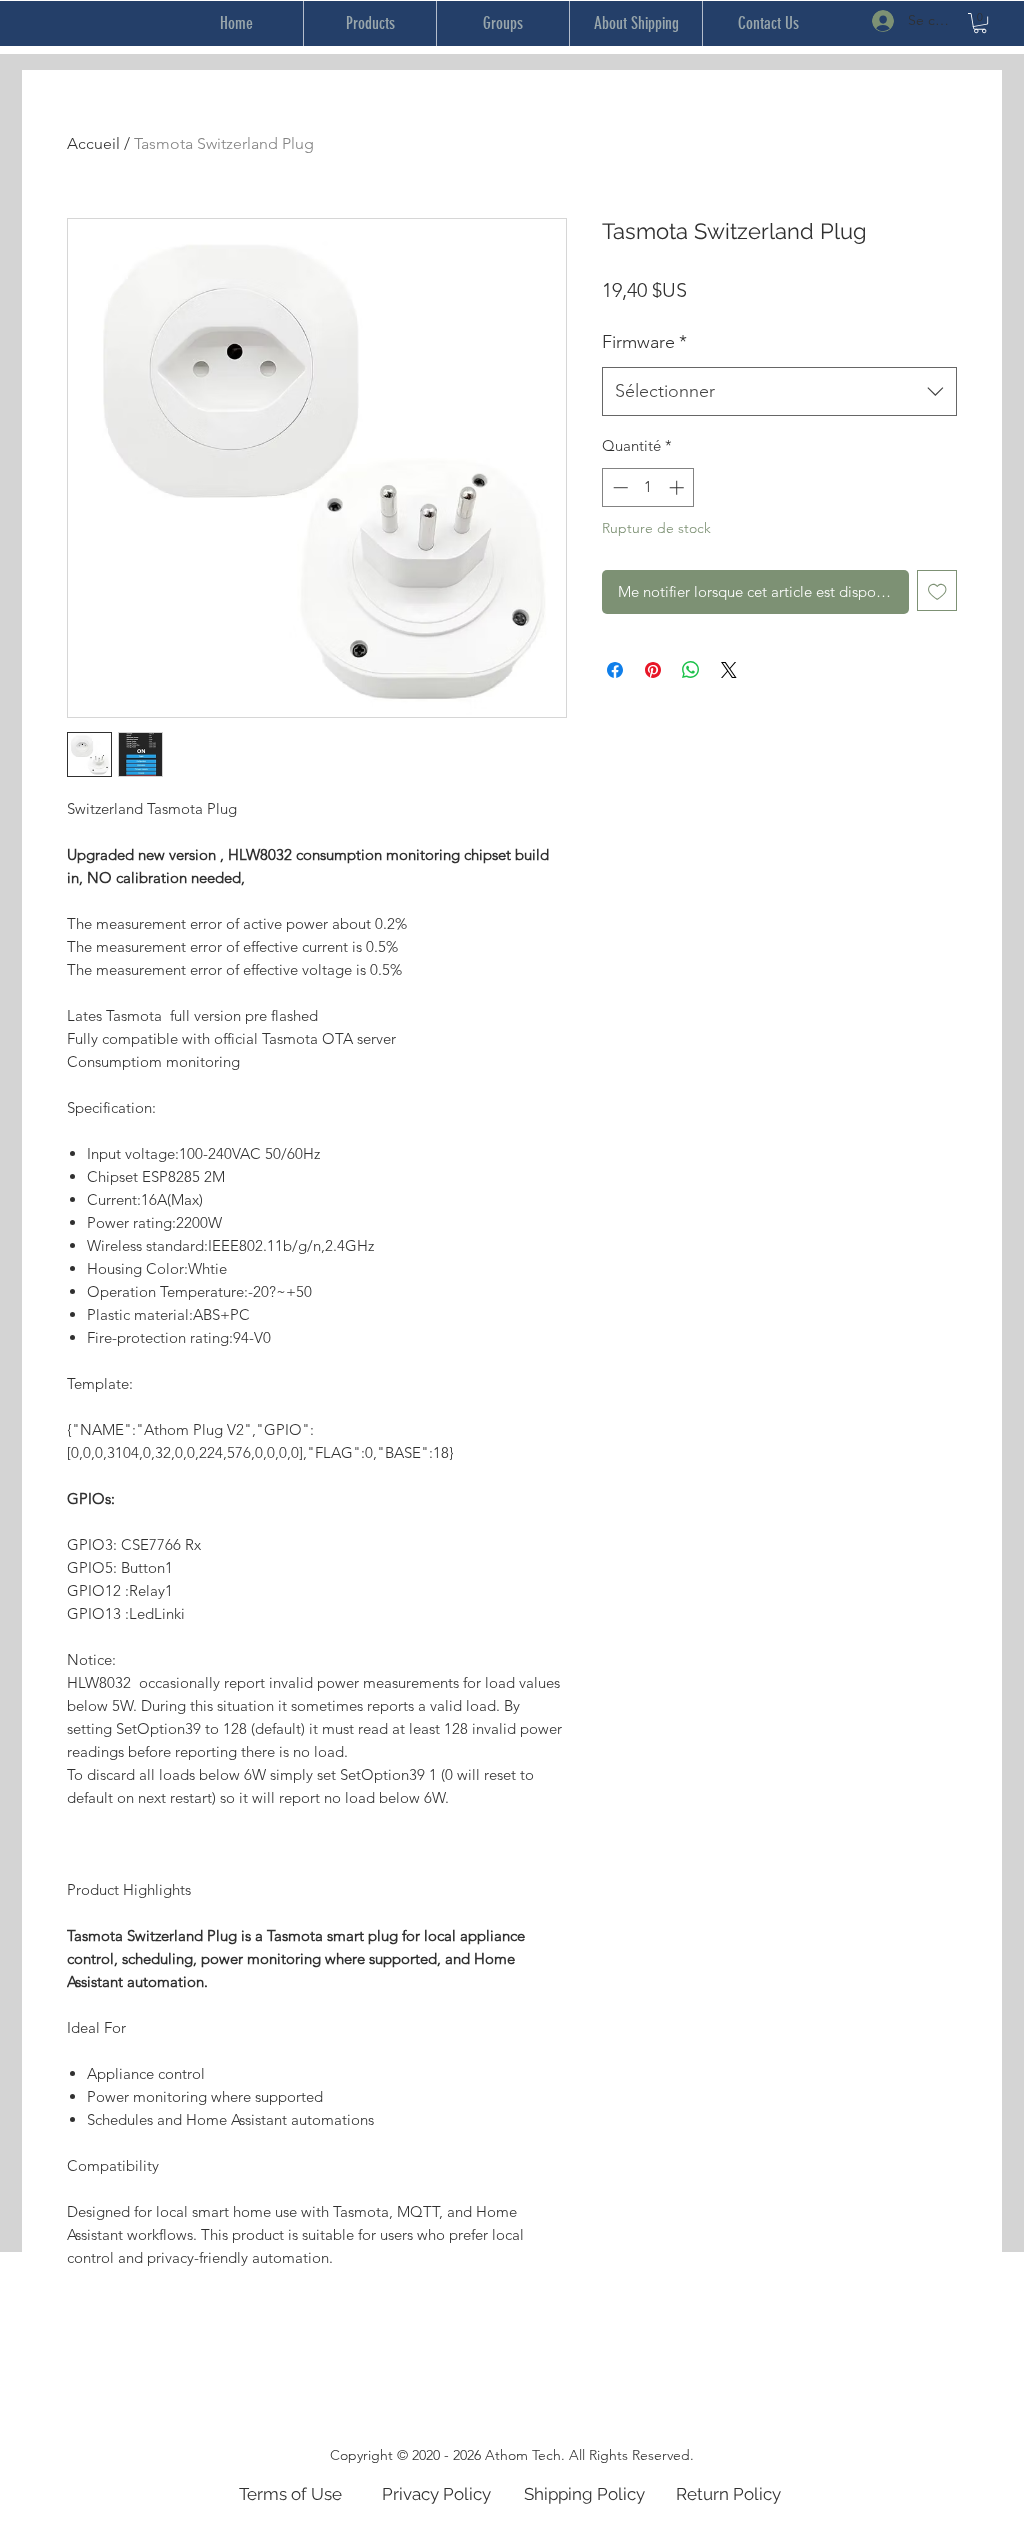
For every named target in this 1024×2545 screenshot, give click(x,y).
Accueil (93, 143)
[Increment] (678, 487)
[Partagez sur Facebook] (615, 670)
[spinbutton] (648, 487)
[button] (980, 23)
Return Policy (728, 2494)
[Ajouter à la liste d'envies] (937, 590)
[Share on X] (729, 670)
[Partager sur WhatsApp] (691, 670)
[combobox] (779, 392)
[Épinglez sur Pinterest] (653, 670)
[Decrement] (618, 487)
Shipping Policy (584, 2494)
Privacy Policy (436, 2494)
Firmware (644, 342)
